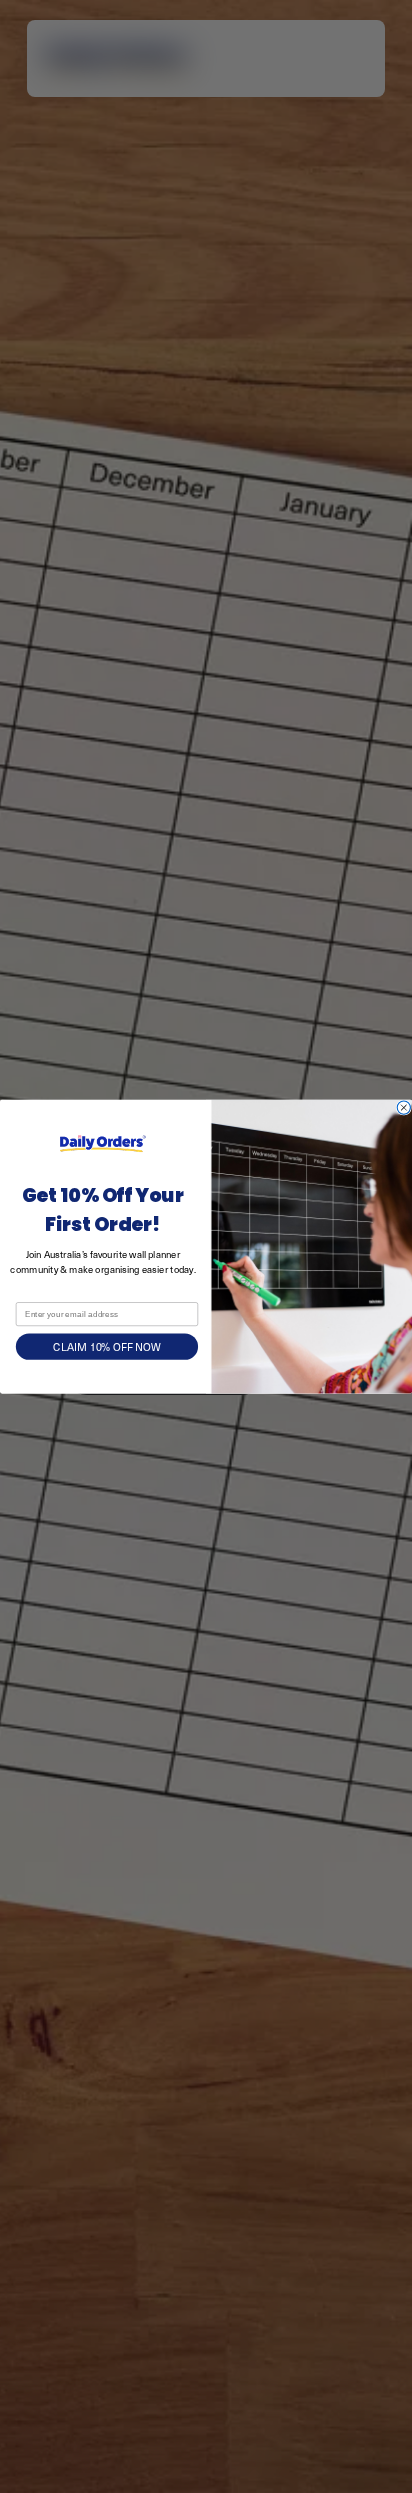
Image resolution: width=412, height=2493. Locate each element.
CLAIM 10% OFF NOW (106, 1347)
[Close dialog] (403, 1107)
